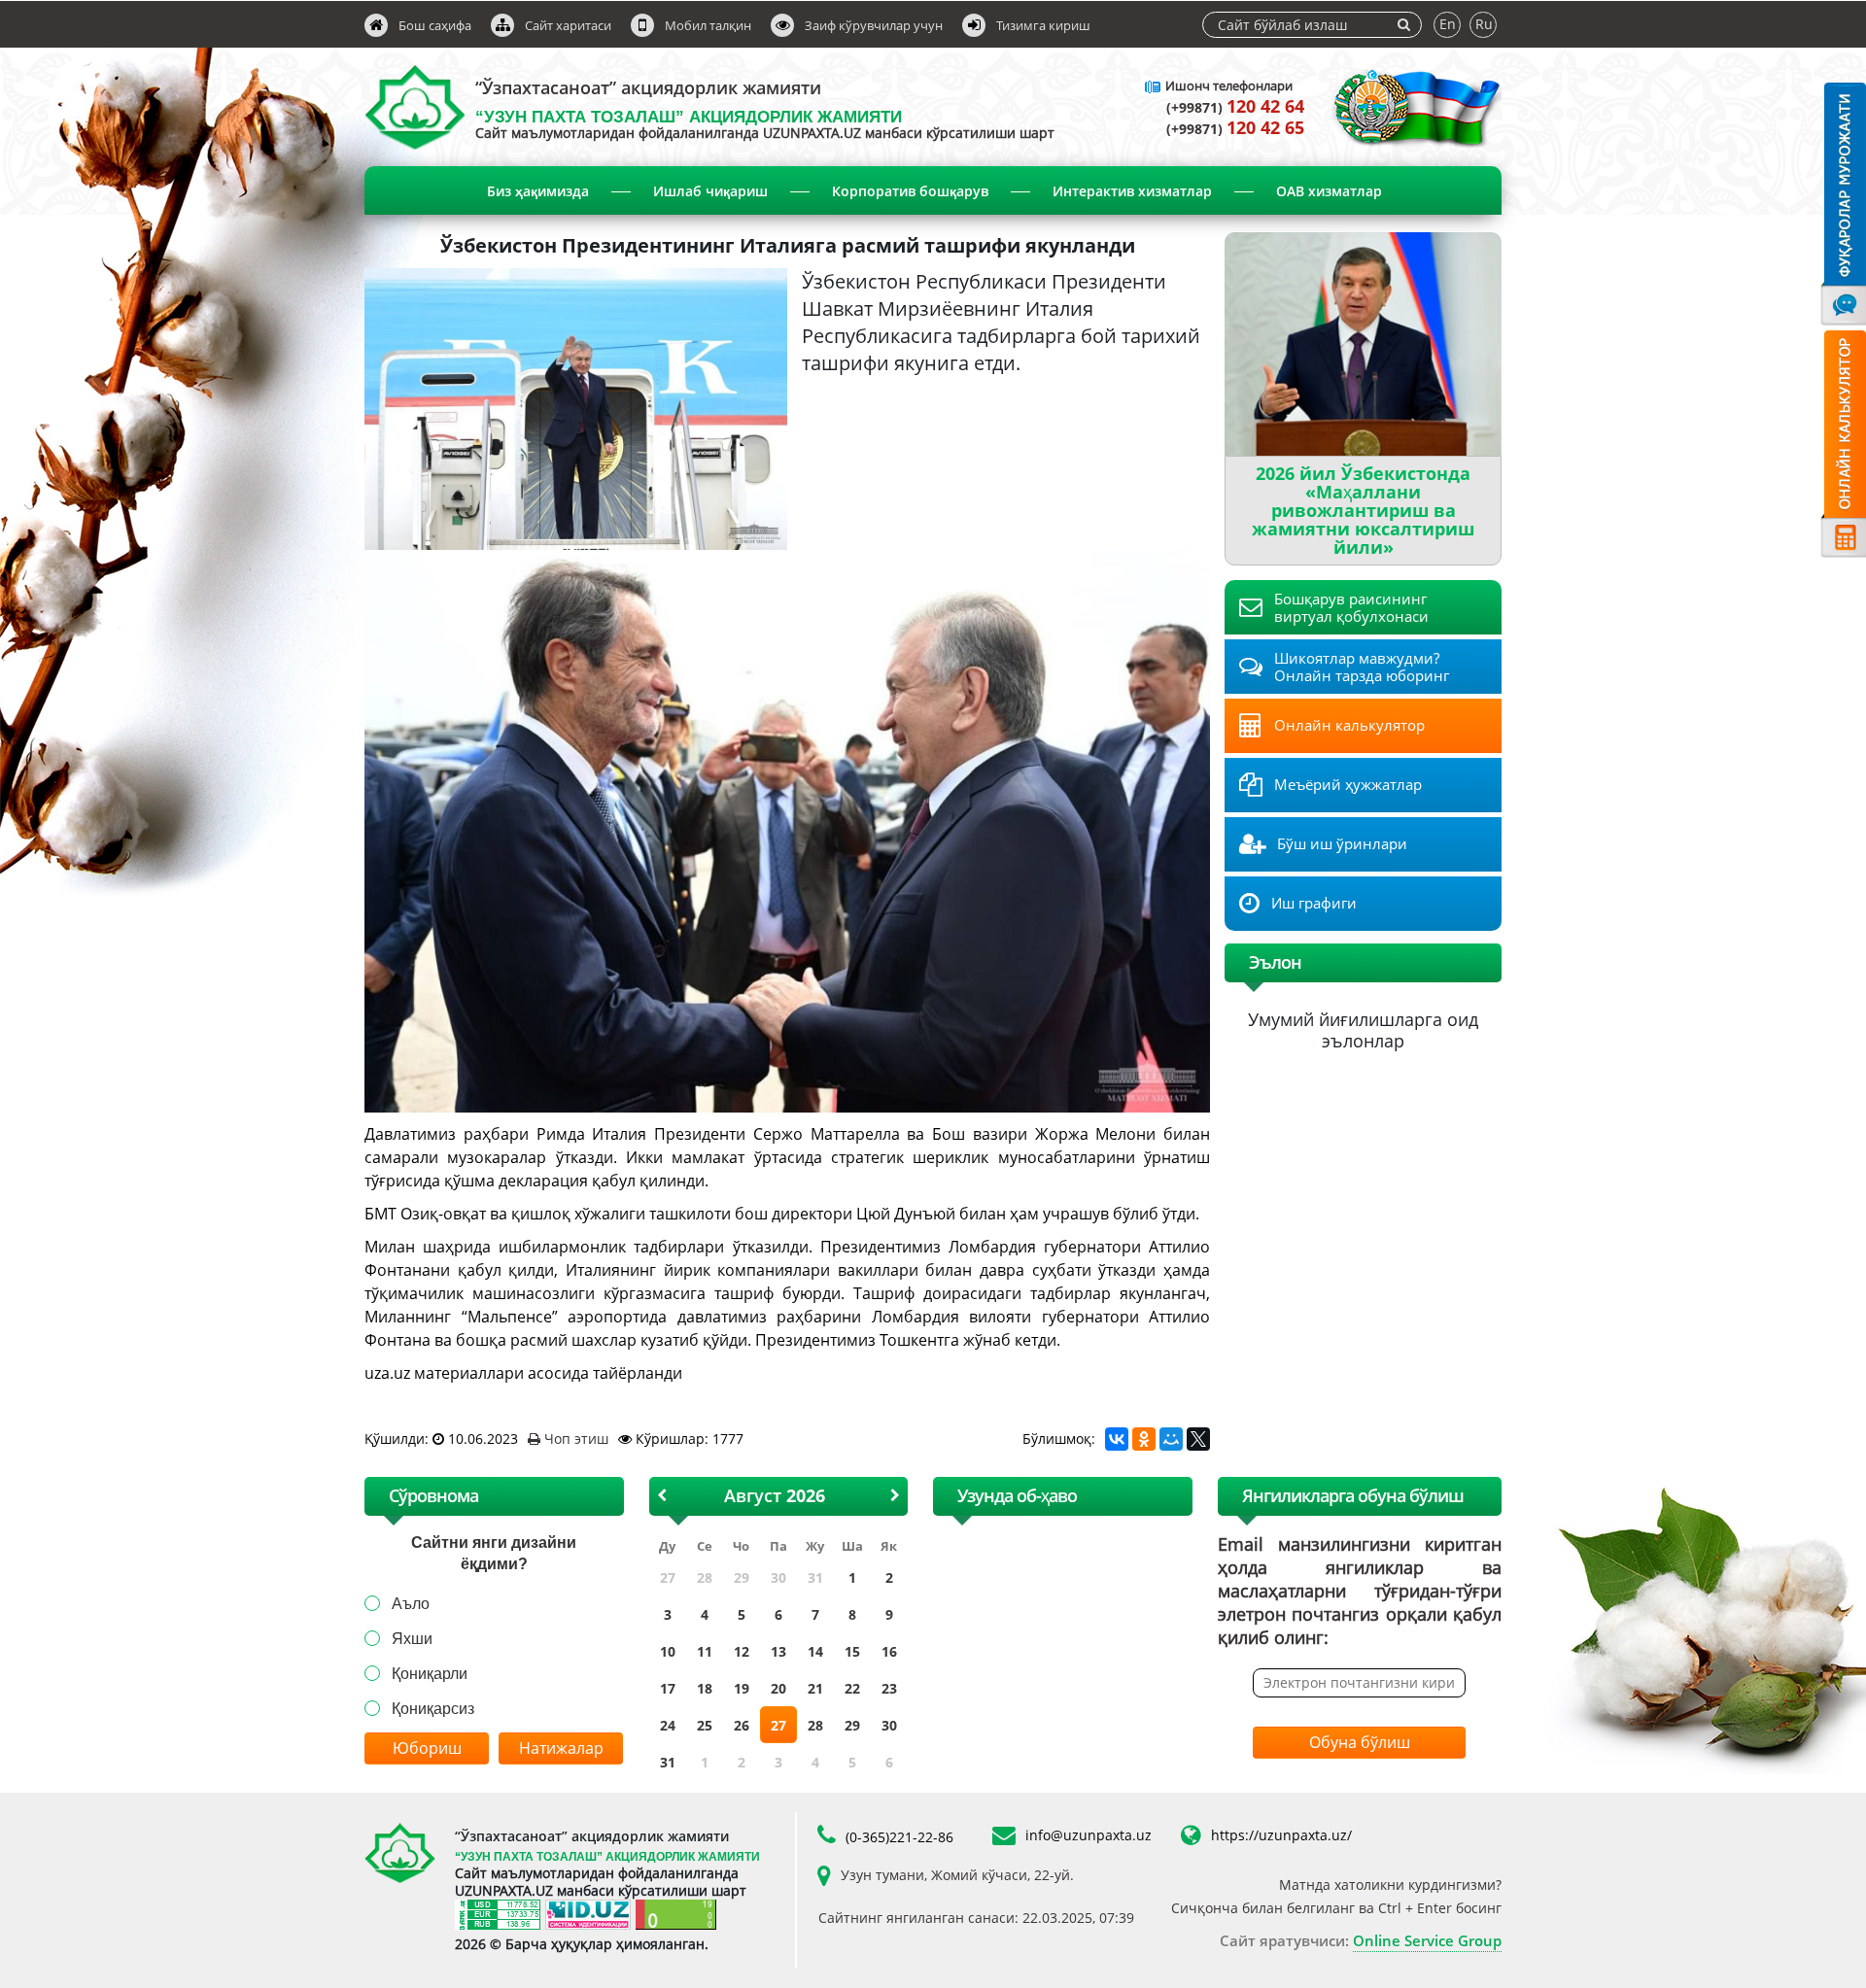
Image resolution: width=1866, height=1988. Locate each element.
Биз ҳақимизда (538, 191)
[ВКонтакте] (1117, 1439)
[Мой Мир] (1171, 1439)
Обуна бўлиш (1360, 1742)
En (1448, 24)
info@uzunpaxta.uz (1088, 1835)
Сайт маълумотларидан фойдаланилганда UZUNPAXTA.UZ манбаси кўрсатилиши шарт (765, 133)
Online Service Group (1427, 1940)
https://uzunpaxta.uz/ (1281, 1835)
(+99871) (1235, 107)
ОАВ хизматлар (1329, 191)
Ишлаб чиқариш (710, 191)
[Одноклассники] (1144, 1439)
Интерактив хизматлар (1132, 191)
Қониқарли (430, 1674)
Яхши (412, 1639)
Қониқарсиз (433, 1709)
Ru (1484, 24)
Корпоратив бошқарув (910, 191)
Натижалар (561, 1748)
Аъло (411, 1604)
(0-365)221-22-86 (899, 1837)
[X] (1198, 1439)
